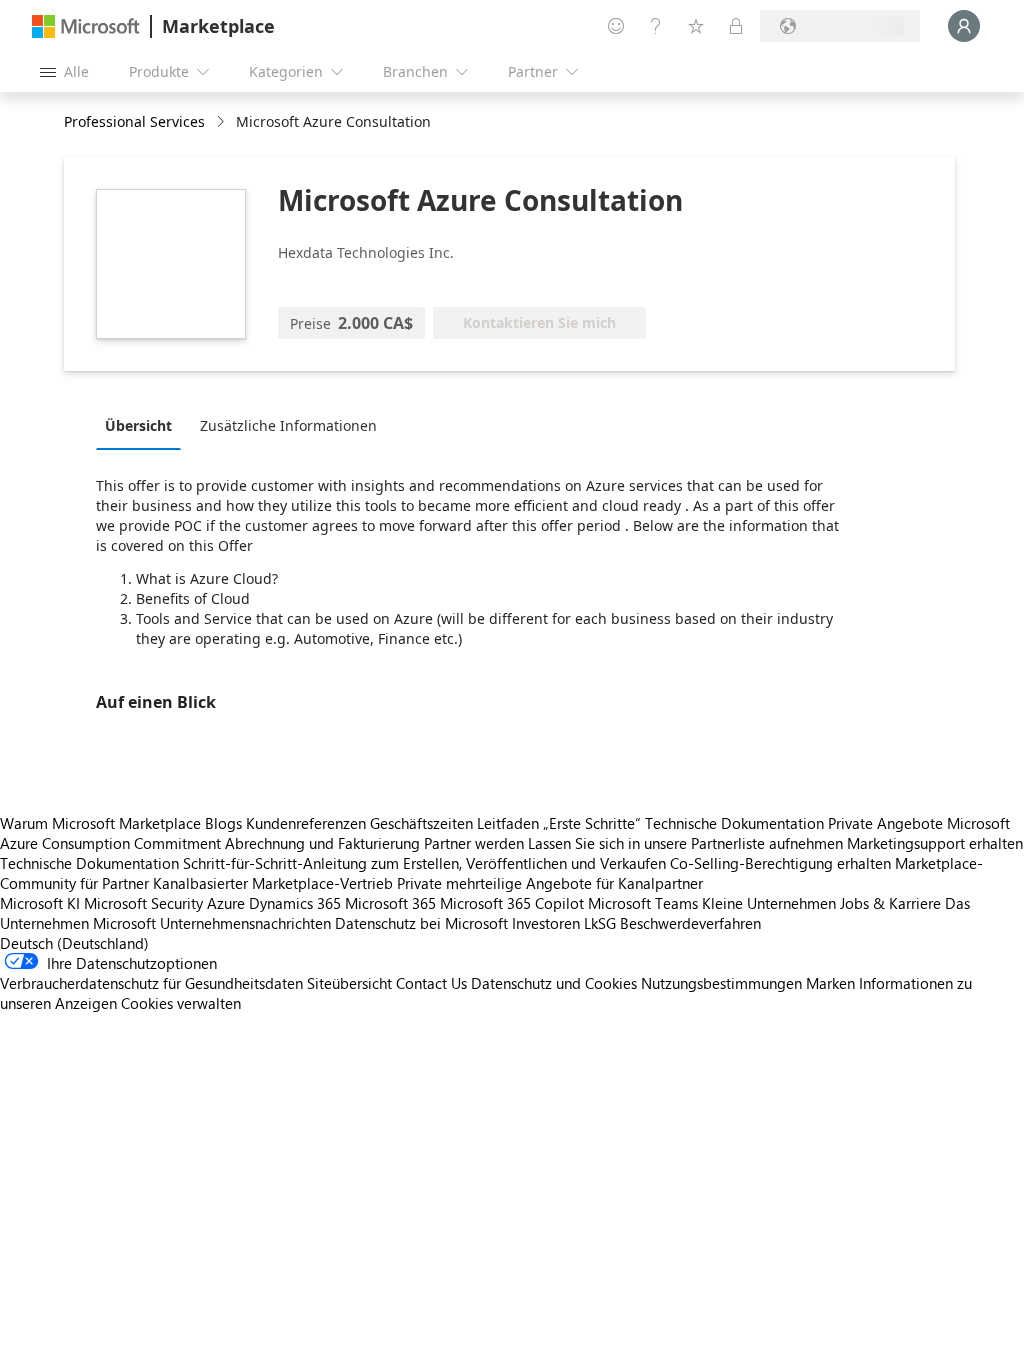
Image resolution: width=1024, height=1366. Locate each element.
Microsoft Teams (643, 903)
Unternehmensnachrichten (245, 923)
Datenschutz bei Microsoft (421, 923)
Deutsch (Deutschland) (74, 943)
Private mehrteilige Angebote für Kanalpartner (550, 883)
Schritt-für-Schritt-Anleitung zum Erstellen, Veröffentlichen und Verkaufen (424, 863)
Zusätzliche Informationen (288, 425)
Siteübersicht (349, 983)
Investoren (546, 923)
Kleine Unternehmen (769, 903)
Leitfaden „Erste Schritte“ (559, 823)
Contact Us (431, 983)
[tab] (143, 425)
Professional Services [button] (134, 121)
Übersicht (138, 425)
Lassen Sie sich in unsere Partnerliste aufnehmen (685, 843)
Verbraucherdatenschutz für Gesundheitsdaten (151, 983)
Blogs (223, 823)
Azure (226, 903)
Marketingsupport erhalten (935, 843)
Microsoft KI (40, 903)
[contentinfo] (222, 122)
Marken (830, 983)
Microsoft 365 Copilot (512, 903)
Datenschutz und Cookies (554, 983)
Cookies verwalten (181, 1003)
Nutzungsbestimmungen (721, 983)
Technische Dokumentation (734, 823)
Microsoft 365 (390, 903)
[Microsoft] (86, 26)
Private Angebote (885, 823)
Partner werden (474, 843)
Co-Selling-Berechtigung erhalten (780, 863)
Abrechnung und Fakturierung (322, 843)
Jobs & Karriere (890, 903)
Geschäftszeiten (421, 823)
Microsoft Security (143, 903)
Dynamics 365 (295, 903)
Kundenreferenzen (306, 823)
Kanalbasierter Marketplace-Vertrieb (273, 883)
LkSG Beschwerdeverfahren (672, 923)
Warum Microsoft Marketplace (100, 823)
